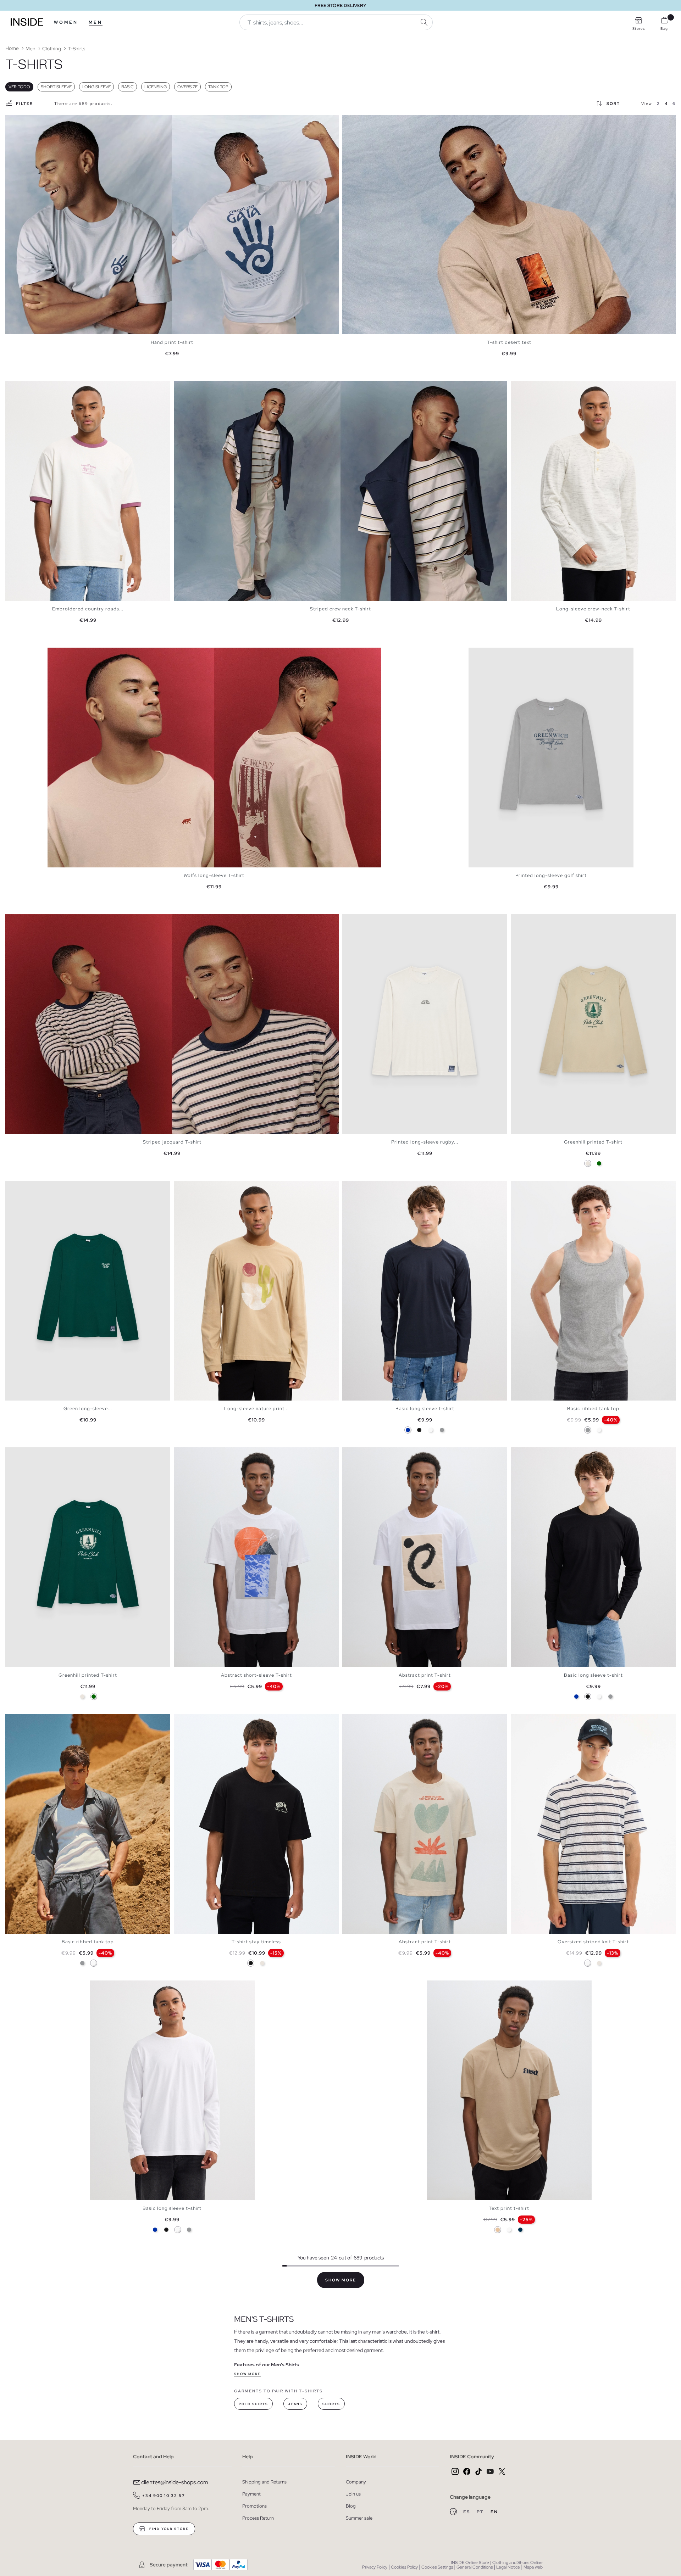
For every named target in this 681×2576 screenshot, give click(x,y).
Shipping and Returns (264, 2482)
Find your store (168, 2529)
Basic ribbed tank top (593, 1409)
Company (356, 2482)
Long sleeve (96, 87)
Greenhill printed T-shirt (593, 1142)
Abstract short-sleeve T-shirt (256, 1675)
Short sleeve (56, 87)
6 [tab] (536, 1187)
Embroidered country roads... (88, 609)
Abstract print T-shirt (425, 1675)
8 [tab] (37, 1720)
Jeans (295, 2404)
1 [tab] (12, 387)
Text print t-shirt (509, 2208)
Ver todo (19, 87)
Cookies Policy (404, 2567)
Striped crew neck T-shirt (340, 609)
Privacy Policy (375, 2567)
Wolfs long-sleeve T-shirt (214, 875)
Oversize (187, 87)
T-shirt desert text (509, 342)
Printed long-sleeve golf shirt (551, 875)
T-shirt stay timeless (256, 1942)
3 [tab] (20, 387)
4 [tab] (23, 387)
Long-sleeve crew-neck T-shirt (593, 609)
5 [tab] (27, 387)
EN (494, 2512)
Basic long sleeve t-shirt (425, 1409)
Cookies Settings (437, 2567)
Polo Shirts (253, 2404)
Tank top (218, 87)
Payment (251, 2494)
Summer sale (359, 2518)
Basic (128, 87)
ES (467, 2512)
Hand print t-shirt (172, 342)
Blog (351, 2506)
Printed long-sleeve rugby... (425, 1142)
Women (66, 22)
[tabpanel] (172, 225)
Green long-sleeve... (88, 1409)
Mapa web (533, 2567)
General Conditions (475, 2567)
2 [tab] (16, 387)
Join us (353, 2494)
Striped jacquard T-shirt (172, 1142)
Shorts (331, 2404)
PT (481, 2512)
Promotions (254, 2506)
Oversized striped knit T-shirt (593, 1942)
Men (96, 22)
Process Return (258, 2518)
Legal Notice (508, 2567)
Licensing (156, 87)
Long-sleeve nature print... (256, 1409)
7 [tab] (539, 1187)
